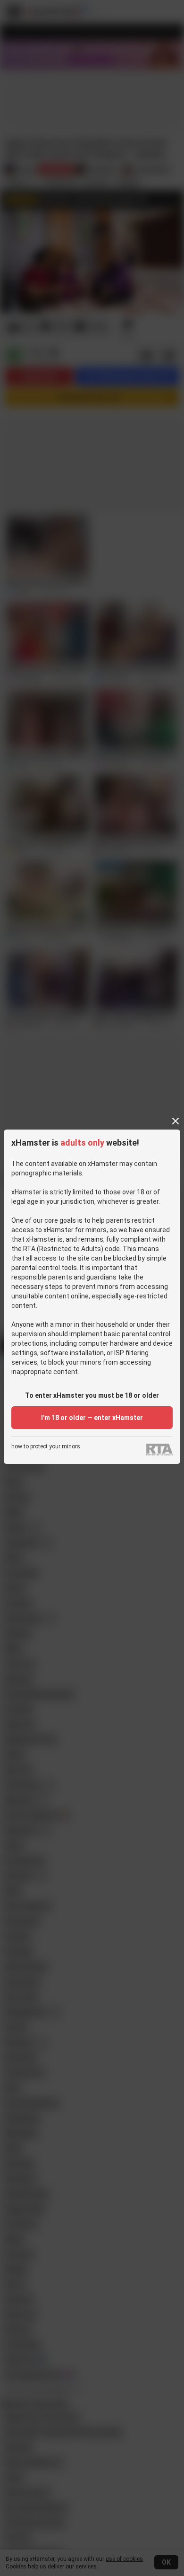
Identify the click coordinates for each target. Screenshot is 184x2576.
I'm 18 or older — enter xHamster (92, 1418)
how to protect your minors (46, 1447)
